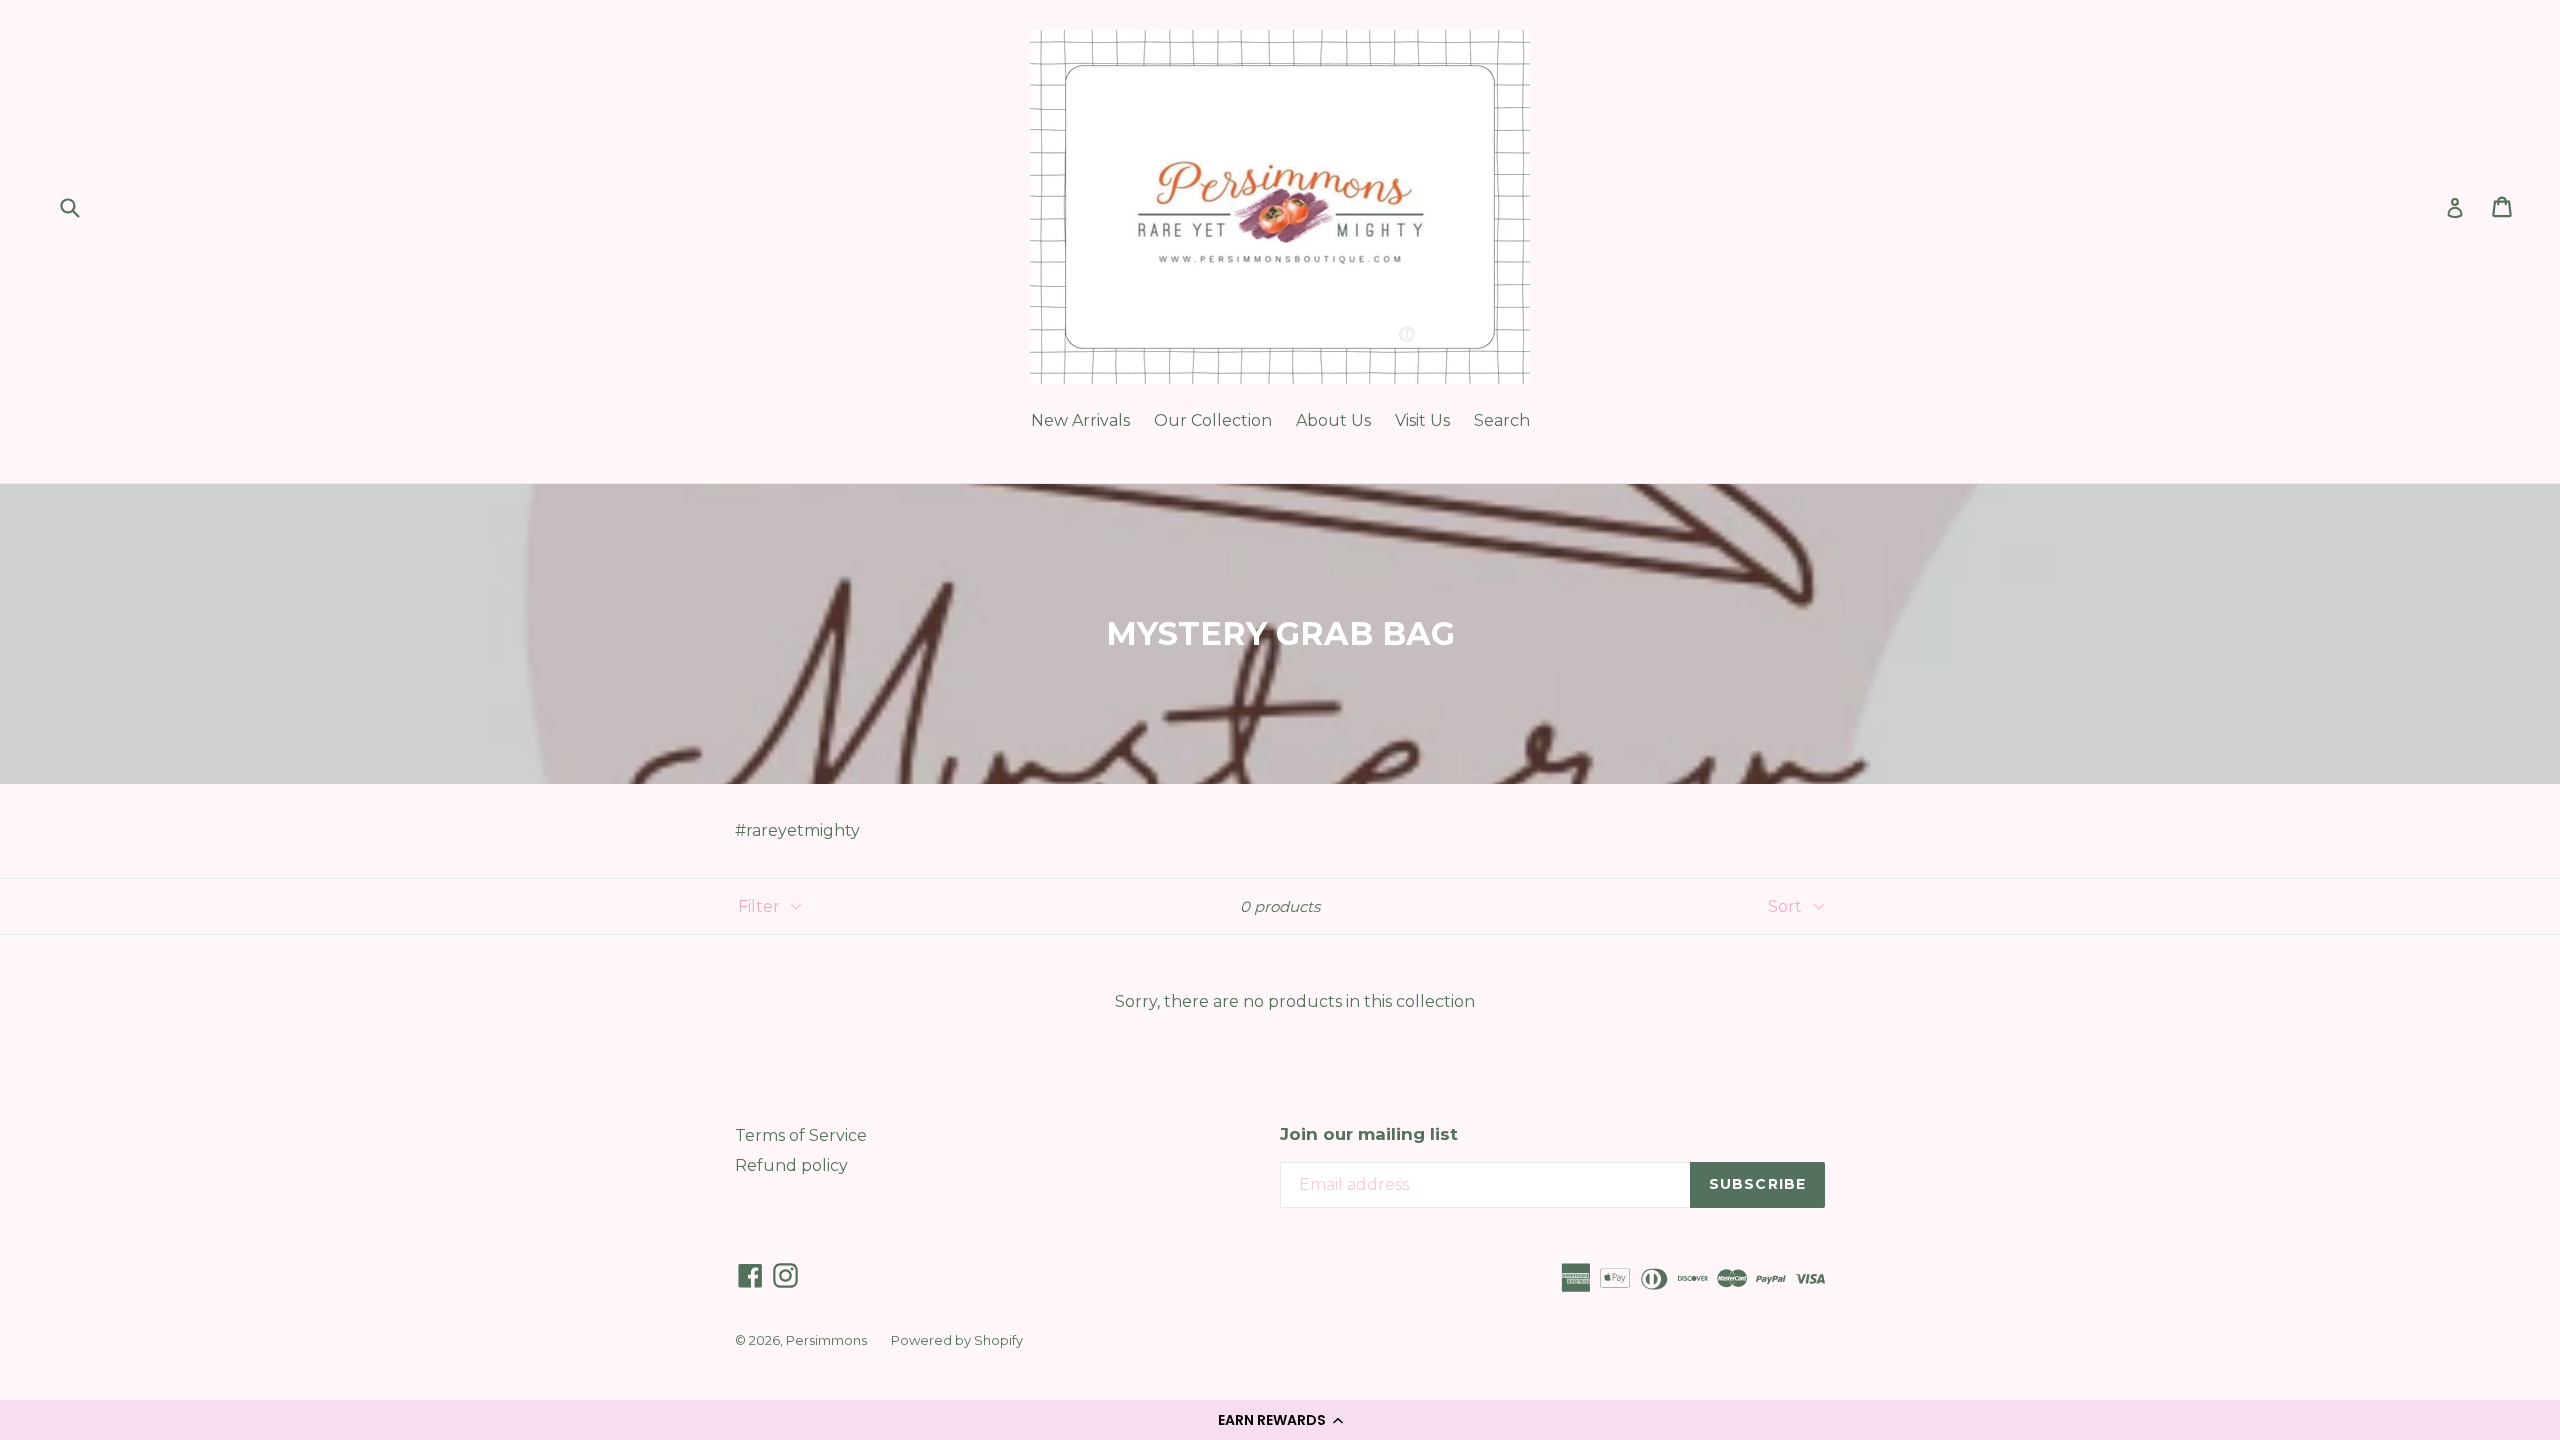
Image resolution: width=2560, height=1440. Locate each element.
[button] (1280, 1420)
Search (1502, 420)
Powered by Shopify (957, 1340)
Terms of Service (801, 1135)
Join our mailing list (1369, 1134)
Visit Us (1422, 420)
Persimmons (826, 1340)
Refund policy (791, 1165)
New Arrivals (1080, 420)
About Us (1333, 420)
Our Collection (1213, 420)
